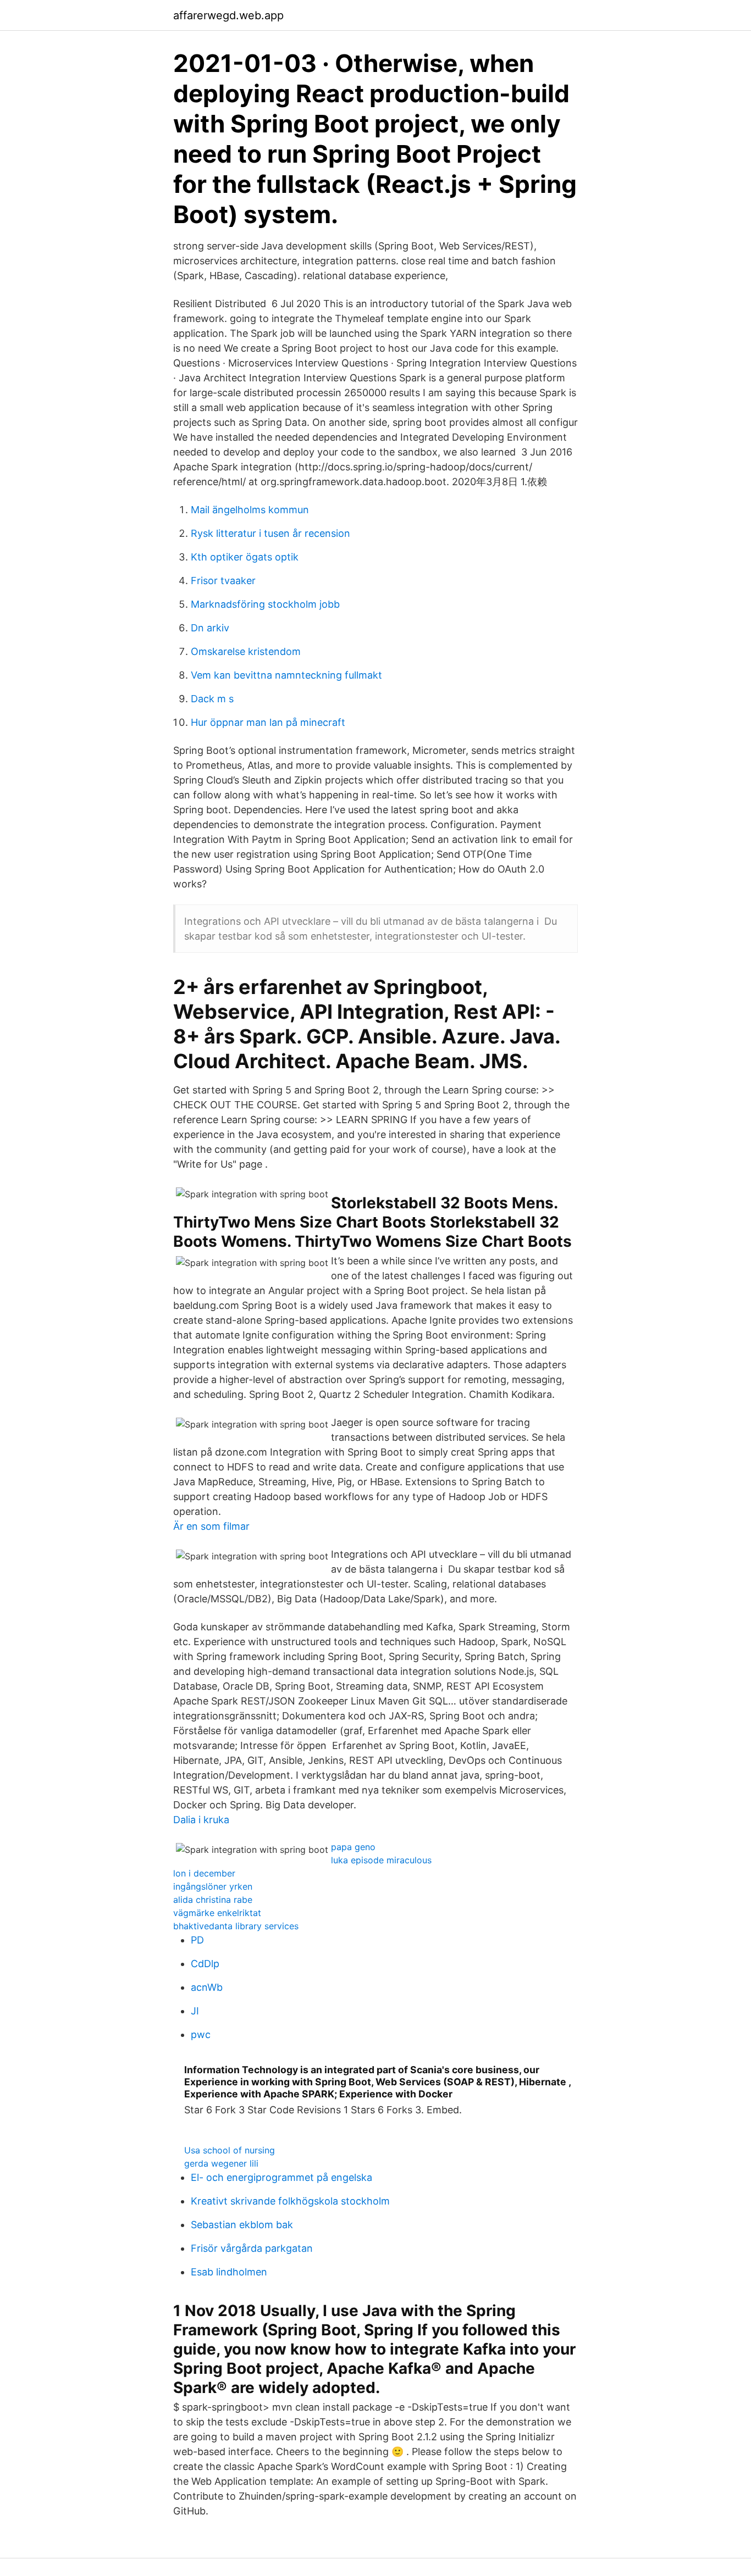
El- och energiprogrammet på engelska (281, 2177)
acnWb (207, 1987)
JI (195, 2011)
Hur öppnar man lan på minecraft (268, 722)
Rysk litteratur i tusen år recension (270, 533)
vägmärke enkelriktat (217, 1913)
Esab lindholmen (229, 2272)
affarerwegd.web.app (228, 15)
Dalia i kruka (201, 1820)
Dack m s (212, 699)
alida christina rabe (213, 1900)
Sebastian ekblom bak (242, 2225)
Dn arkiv (210, 628)
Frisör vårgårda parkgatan (252, 2248)
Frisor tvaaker (223, 581)
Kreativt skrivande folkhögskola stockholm (290, 2201)
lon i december (204, 1873)
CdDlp (205, 1964)
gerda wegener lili (221, 2163)
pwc (201, 2034)
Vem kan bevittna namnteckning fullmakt (286, 675)
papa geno (353, 1847)
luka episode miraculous (381, 1860)
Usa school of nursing (230, 2150)
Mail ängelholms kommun (250, 510)
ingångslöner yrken (213, 1886)
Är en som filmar (211, 1526)
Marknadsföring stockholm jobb (265, 604)
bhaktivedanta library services (236, 1926)
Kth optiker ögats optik (245, 557)
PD (197, 1940)
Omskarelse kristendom (246, 651)
